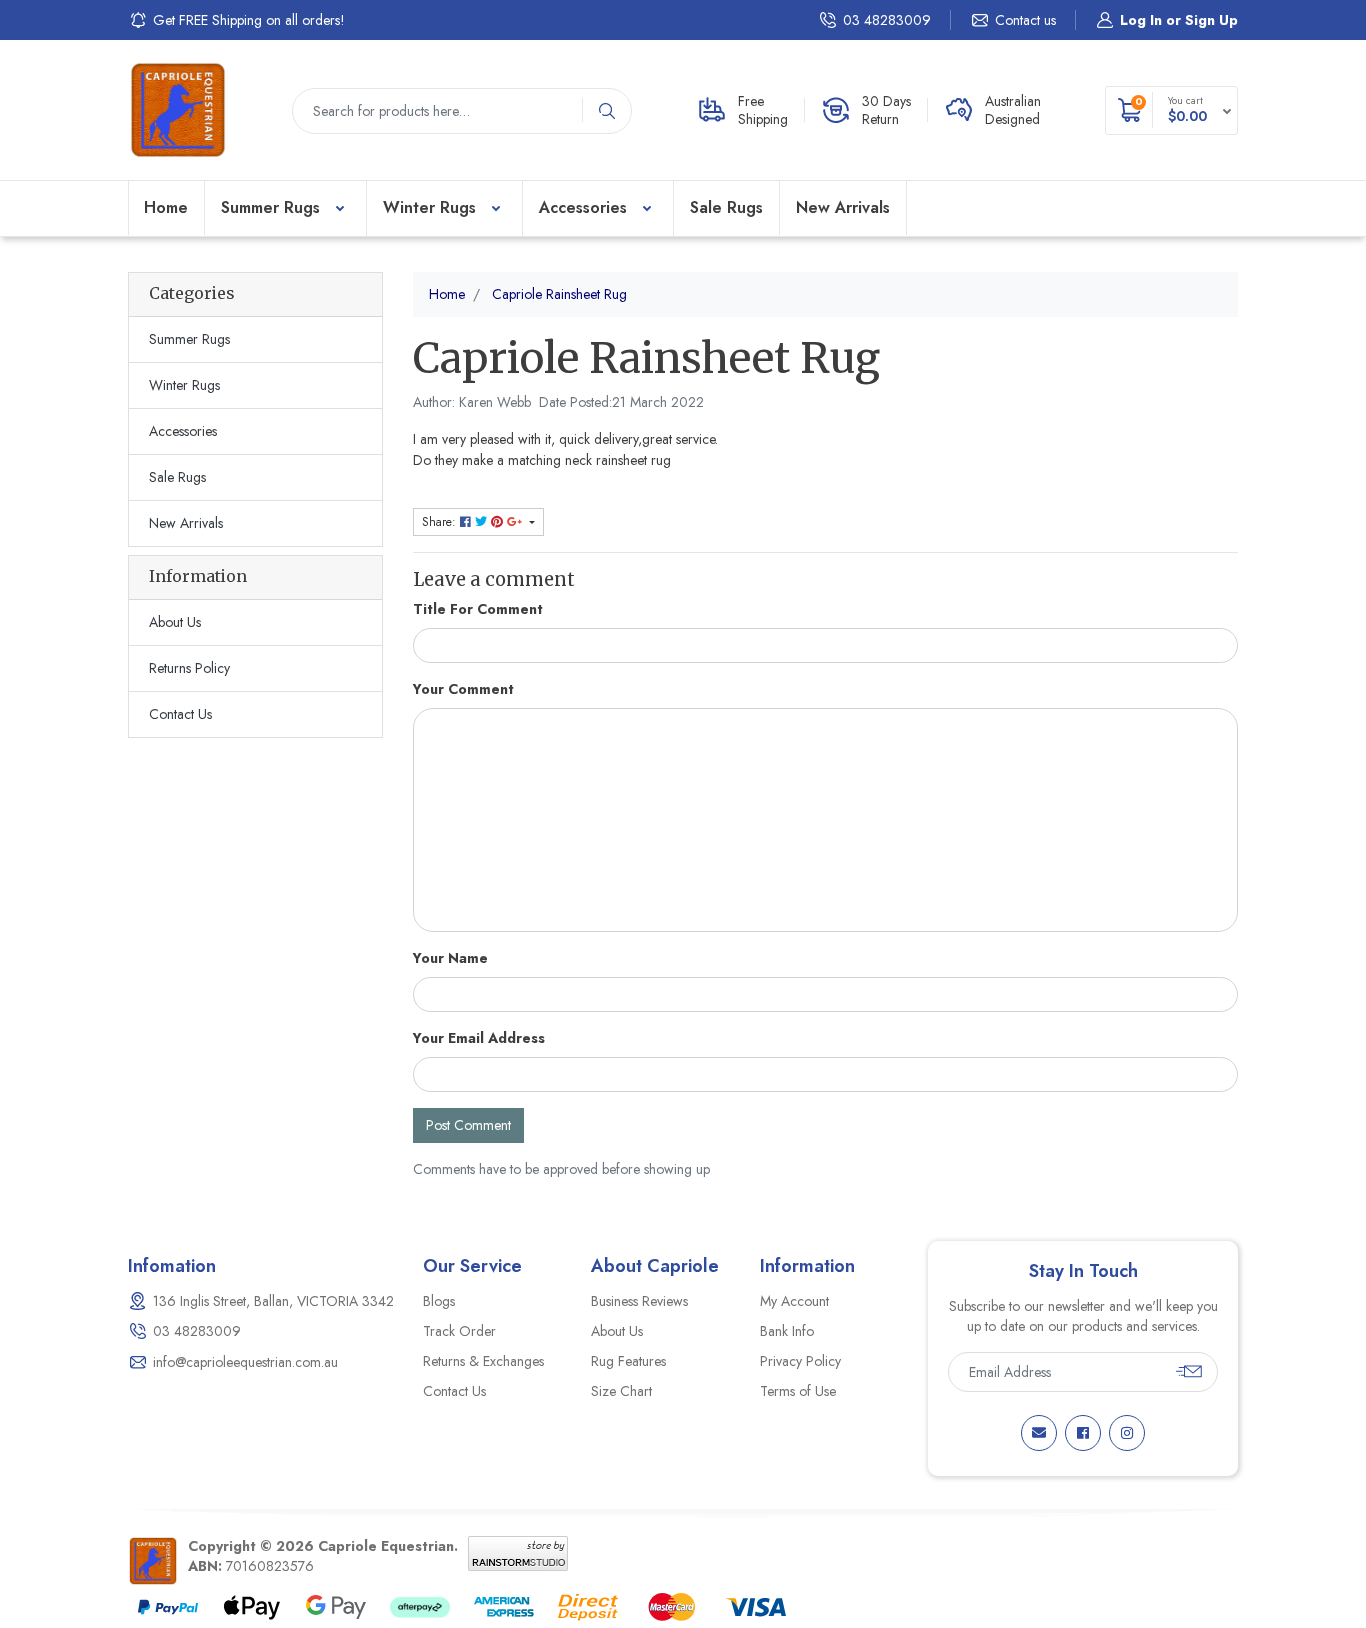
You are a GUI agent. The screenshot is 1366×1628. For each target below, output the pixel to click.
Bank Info (787, 1331)
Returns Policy (189, 668)
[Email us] (1039, 1433)
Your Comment (463, 689)
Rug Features (628, 1361)
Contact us (1025, 20)
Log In (1141, 20)
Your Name (450, 958)
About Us (175, 622)
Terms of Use (798, 1391)
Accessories (583, 207)
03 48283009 (887, 20)
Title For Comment (478, 609)
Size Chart (621, 1391)
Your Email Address (479, 1038)
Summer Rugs (270, 207)
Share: (441, 522)
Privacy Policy (800, 1361)
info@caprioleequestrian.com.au (245, 1362)
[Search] (607, 111)
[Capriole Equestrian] (178, 108)
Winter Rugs (429, 207)
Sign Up (1211, 20)
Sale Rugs (726, 207)
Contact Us (180, 714)
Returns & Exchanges (483, 1361)
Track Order (459, 1331)
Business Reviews (639, 1301)
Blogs (439, 1301)
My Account (794, 1301)
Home (166, 207)
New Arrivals (843, 207)
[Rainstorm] (518, 1551)
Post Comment (468, 1125)
